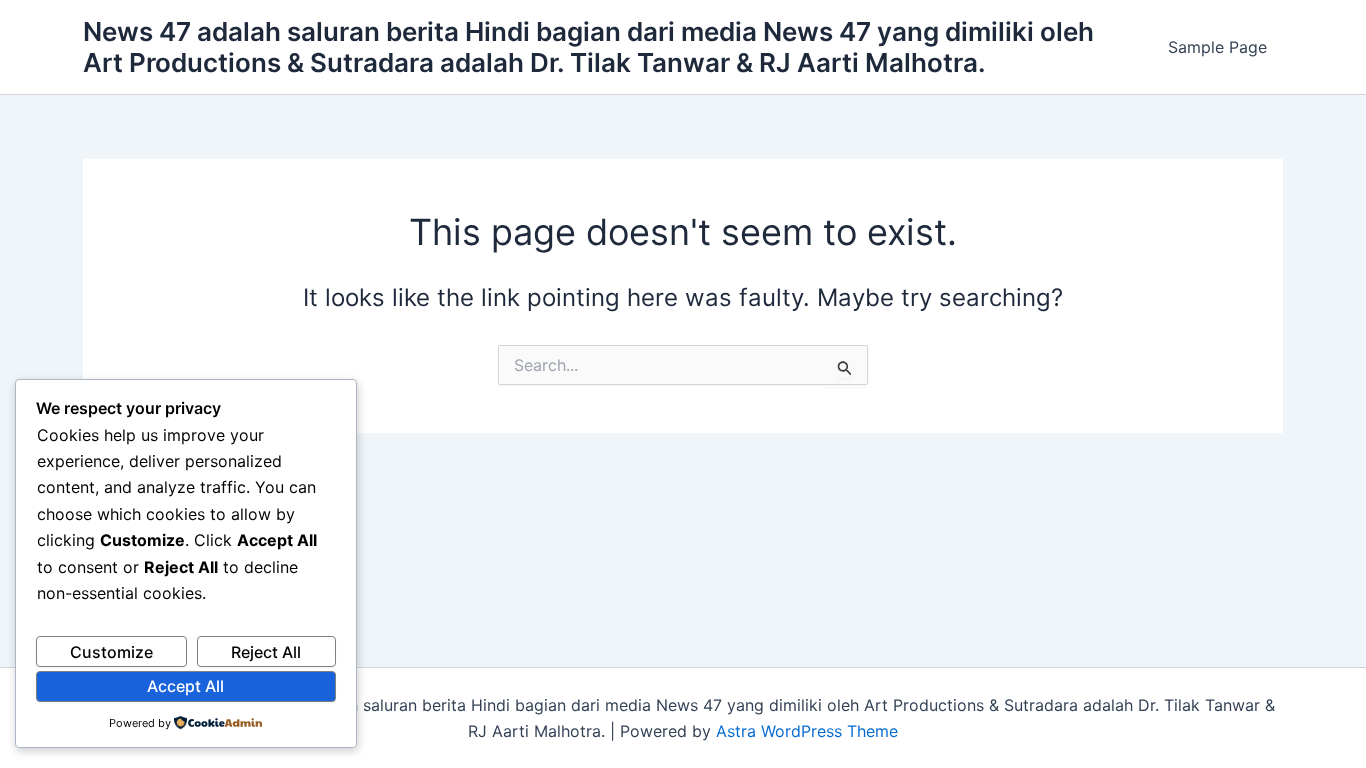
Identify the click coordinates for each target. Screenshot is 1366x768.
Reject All (266, 652)
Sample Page (1217, 47)
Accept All (185, 686)
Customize (111, 652)
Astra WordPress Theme (807, 731)
